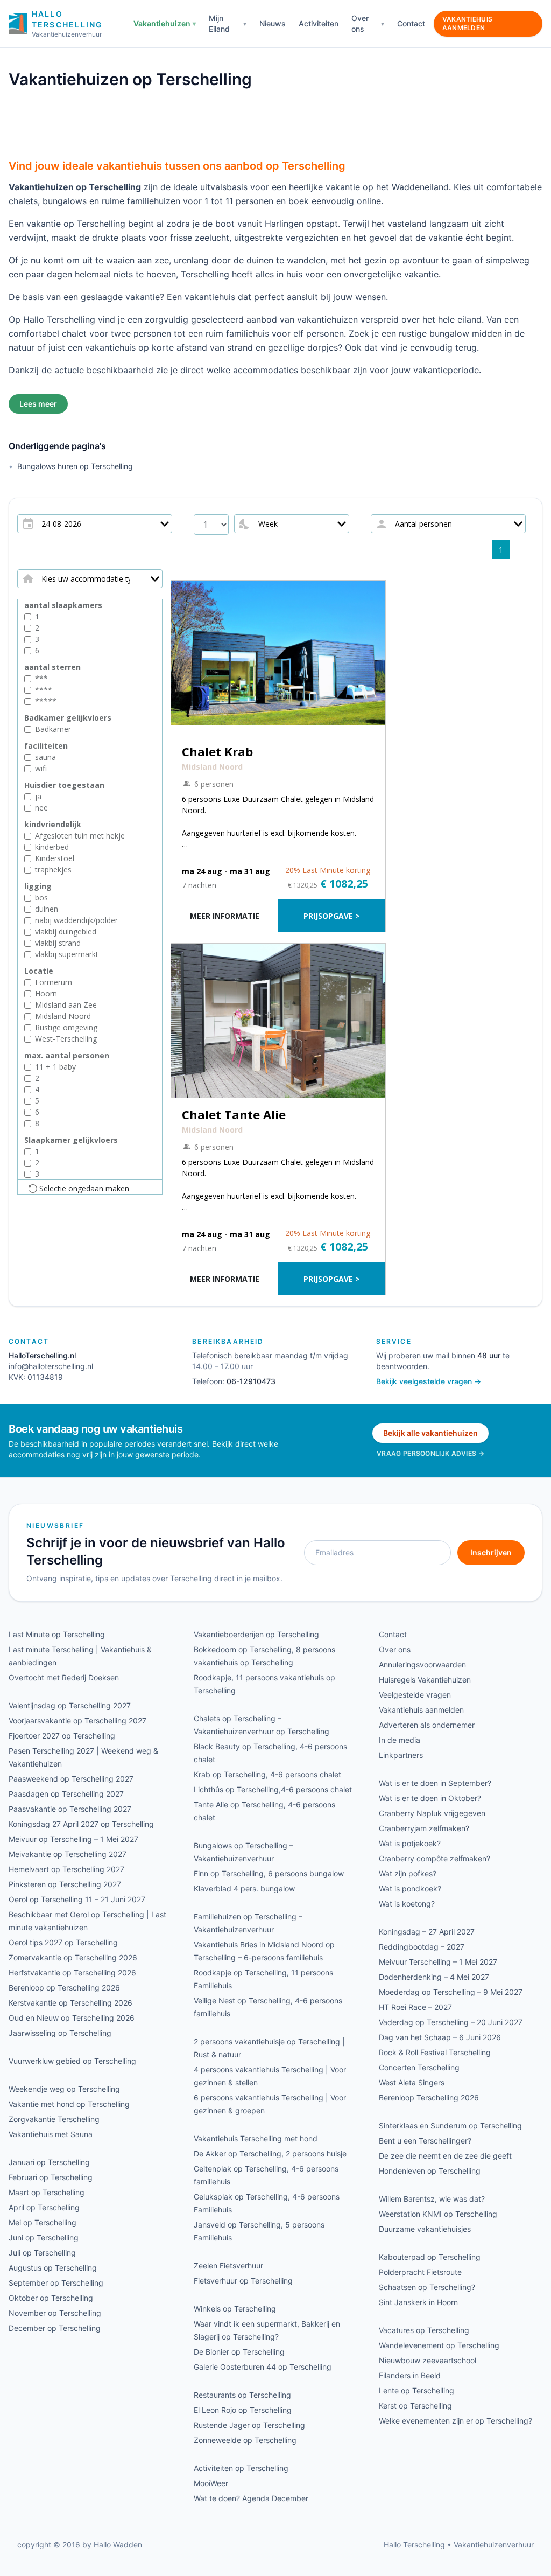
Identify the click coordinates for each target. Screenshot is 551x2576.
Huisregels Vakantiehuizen (425, 1680)
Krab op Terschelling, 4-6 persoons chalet (267, 1774)
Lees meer (38, 404)
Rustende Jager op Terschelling (249, 2425)
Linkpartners (401, 1755)
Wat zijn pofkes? (408, 1873)
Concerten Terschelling (419, 2067)
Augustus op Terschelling (53, 2268)
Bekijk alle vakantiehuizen (430, 1433)
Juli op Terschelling (42, 2253)
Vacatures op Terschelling (424, 2330)
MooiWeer (211, 2483)
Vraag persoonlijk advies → (430, 1453)
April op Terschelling (44, 2207)
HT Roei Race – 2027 (415, 2007)
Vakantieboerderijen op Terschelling (256, 1634)
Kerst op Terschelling (415, 2406)
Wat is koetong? (407, 1904)
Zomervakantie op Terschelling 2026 (73, 1957)
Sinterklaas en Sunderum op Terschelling (450, 2125)
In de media (400, 1740)
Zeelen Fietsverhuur (228, 2266)
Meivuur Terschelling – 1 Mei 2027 (438, 1962)
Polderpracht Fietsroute (420, 2272)
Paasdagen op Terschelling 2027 (66, 1794)
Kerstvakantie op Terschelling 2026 (70, 2003)
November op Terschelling (55, 2313)
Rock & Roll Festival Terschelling (435, 2052)
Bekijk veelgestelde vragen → (429, 1381)
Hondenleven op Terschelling (430, 2171)
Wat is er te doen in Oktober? (430, 1798)
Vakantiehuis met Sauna (51, 2134)
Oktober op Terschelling (51, 2298)
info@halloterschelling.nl (51, 1366)
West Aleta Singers (412, 2082)
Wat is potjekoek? (410, 1843)
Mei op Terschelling (43, 2222)
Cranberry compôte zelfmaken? (435, 1858)
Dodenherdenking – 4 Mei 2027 (434, 1977)
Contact (411, 23)
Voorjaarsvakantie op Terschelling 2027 (77, 1720)
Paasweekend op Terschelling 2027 (71, 1779)
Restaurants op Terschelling (242, 2395)
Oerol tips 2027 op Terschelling (63, 1942)
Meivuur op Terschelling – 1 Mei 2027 (73, 1839)
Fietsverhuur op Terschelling (243, 2281)
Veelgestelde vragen (415, 1695)
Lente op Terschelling (416, 2390)
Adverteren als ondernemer (427, 1725)
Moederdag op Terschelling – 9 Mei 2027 (451, 1992)
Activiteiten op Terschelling (241, 2468)
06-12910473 (251, 1381)
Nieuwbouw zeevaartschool (428, 2360)
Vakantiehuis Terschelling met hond (256, 2138)
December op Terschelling (55, 2328)
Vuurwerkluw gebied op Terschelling (72, 2061)
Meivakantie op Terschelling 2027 (68, 1854)
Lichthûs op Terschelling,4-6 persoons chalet (273, 1789)
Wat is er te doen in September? (435, 1783)
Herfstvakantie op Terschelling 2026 (72, 1973)
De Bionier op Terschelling (239, 2352)
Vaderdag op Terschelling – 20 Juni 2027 (451, 2022)
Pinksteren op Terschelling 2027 (65, 1884)
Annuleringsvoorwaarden (422, 1664)
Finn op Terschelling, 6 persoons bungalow (269, 1873)
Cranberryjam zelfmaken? (424, 1828)
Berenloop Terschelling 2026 (429, 2097)
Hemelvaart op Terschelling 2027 (66, 1869)
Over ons (360, 23)
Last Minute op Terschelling (57, 1634)
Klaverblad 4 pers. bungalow (244, 1889)
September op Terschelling (56, 2283)
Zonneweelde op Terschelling (245, 2440)
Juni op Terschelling (44, 2238)
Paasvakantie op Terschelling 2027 (70, 1809)
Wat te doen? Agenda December (251, 2498)
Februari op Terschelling (51, 2177)
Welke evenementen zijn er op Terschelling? (455, 2421)
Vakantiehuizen (162, 23)
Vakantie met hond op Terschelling (69, 2104)
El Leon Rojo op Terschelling (243, 2410)
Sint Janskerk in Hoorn (418, 2302)
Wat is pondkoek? (410, 1889)
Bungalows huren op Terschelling (75, 466)
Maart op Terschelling (47, 2192)
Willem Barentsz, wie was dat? (432, 2199)
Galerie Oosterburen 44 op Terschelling (263, 2367)
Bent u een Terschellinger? (425, 2141)
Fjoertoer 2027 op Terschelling (62, 1736)
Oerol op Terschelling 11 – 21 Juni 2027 (77, 1899)
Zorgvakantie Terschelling (54, 2119)
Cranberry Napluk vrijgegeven (432, 1813)
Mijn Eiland (219, 23)
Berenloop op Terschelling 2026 (64, 1988)
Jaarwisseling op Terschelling (60, 2033)
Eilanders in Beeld (410, 2375)
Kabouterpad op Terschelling (430, 2257)
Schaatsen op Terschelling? (427, 2287)
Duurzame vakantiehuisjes (425, 2229)
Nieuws (273, 23)
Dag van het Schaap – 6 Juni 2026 (440, 2037)
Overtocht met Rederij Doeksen (64, 1677)
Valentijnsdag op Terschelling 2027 (70, 1705)
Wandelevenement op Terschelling (439, 2345)
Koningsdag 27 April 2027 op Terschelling (81, 1824)
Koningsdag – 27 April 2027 (427, 1932)
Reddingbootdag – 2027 (422, 1947)
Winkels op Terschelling (235, 2309)
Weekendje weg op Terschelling (64, 2089)
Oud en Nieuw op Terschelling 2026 (72, 2018)
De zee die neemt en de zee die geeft (445, 2156)
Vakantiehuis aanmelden (468, 23)
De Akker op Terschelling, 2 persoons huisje (270, 2153)
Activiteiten (319, 23)
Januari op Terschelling (49, 2162)
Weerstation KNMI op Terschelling (438, 2214)
